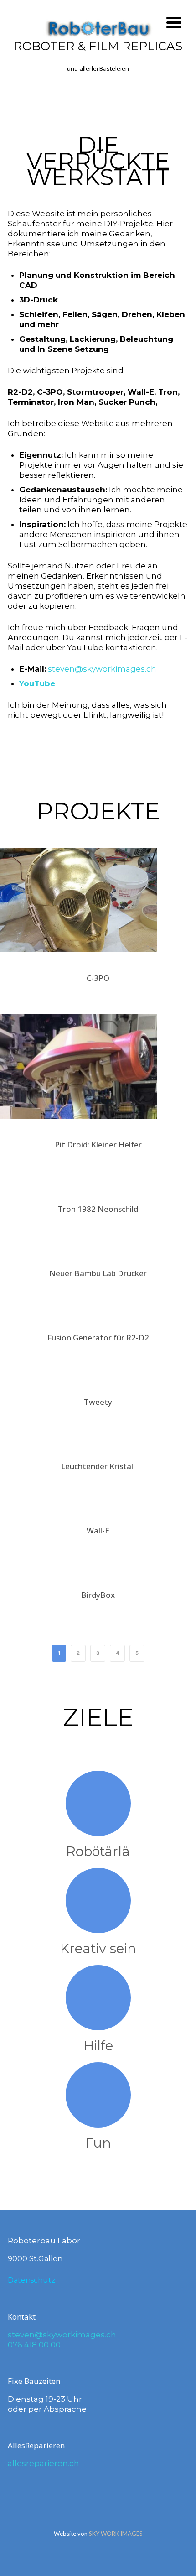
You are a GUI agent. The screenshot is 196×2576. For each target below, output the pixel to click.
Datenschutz (32, 2280)
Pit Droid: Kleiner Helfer (98, 1145)
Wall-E (98, 1530)
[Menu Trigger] (174, 22)
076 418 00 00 (34, 2345)
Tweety (98, 1402)
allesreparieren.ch (44, 2463)
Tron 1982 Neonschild (98, 1209)
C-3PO (98, 978)
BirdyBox (98, 1595)
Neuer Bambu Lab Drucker (98, 1273)
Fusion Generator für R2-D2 (98, 1338)
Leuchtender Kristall (98, 1466)
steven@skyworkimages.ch (102, 669)
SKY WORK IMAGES (116, 2534)
